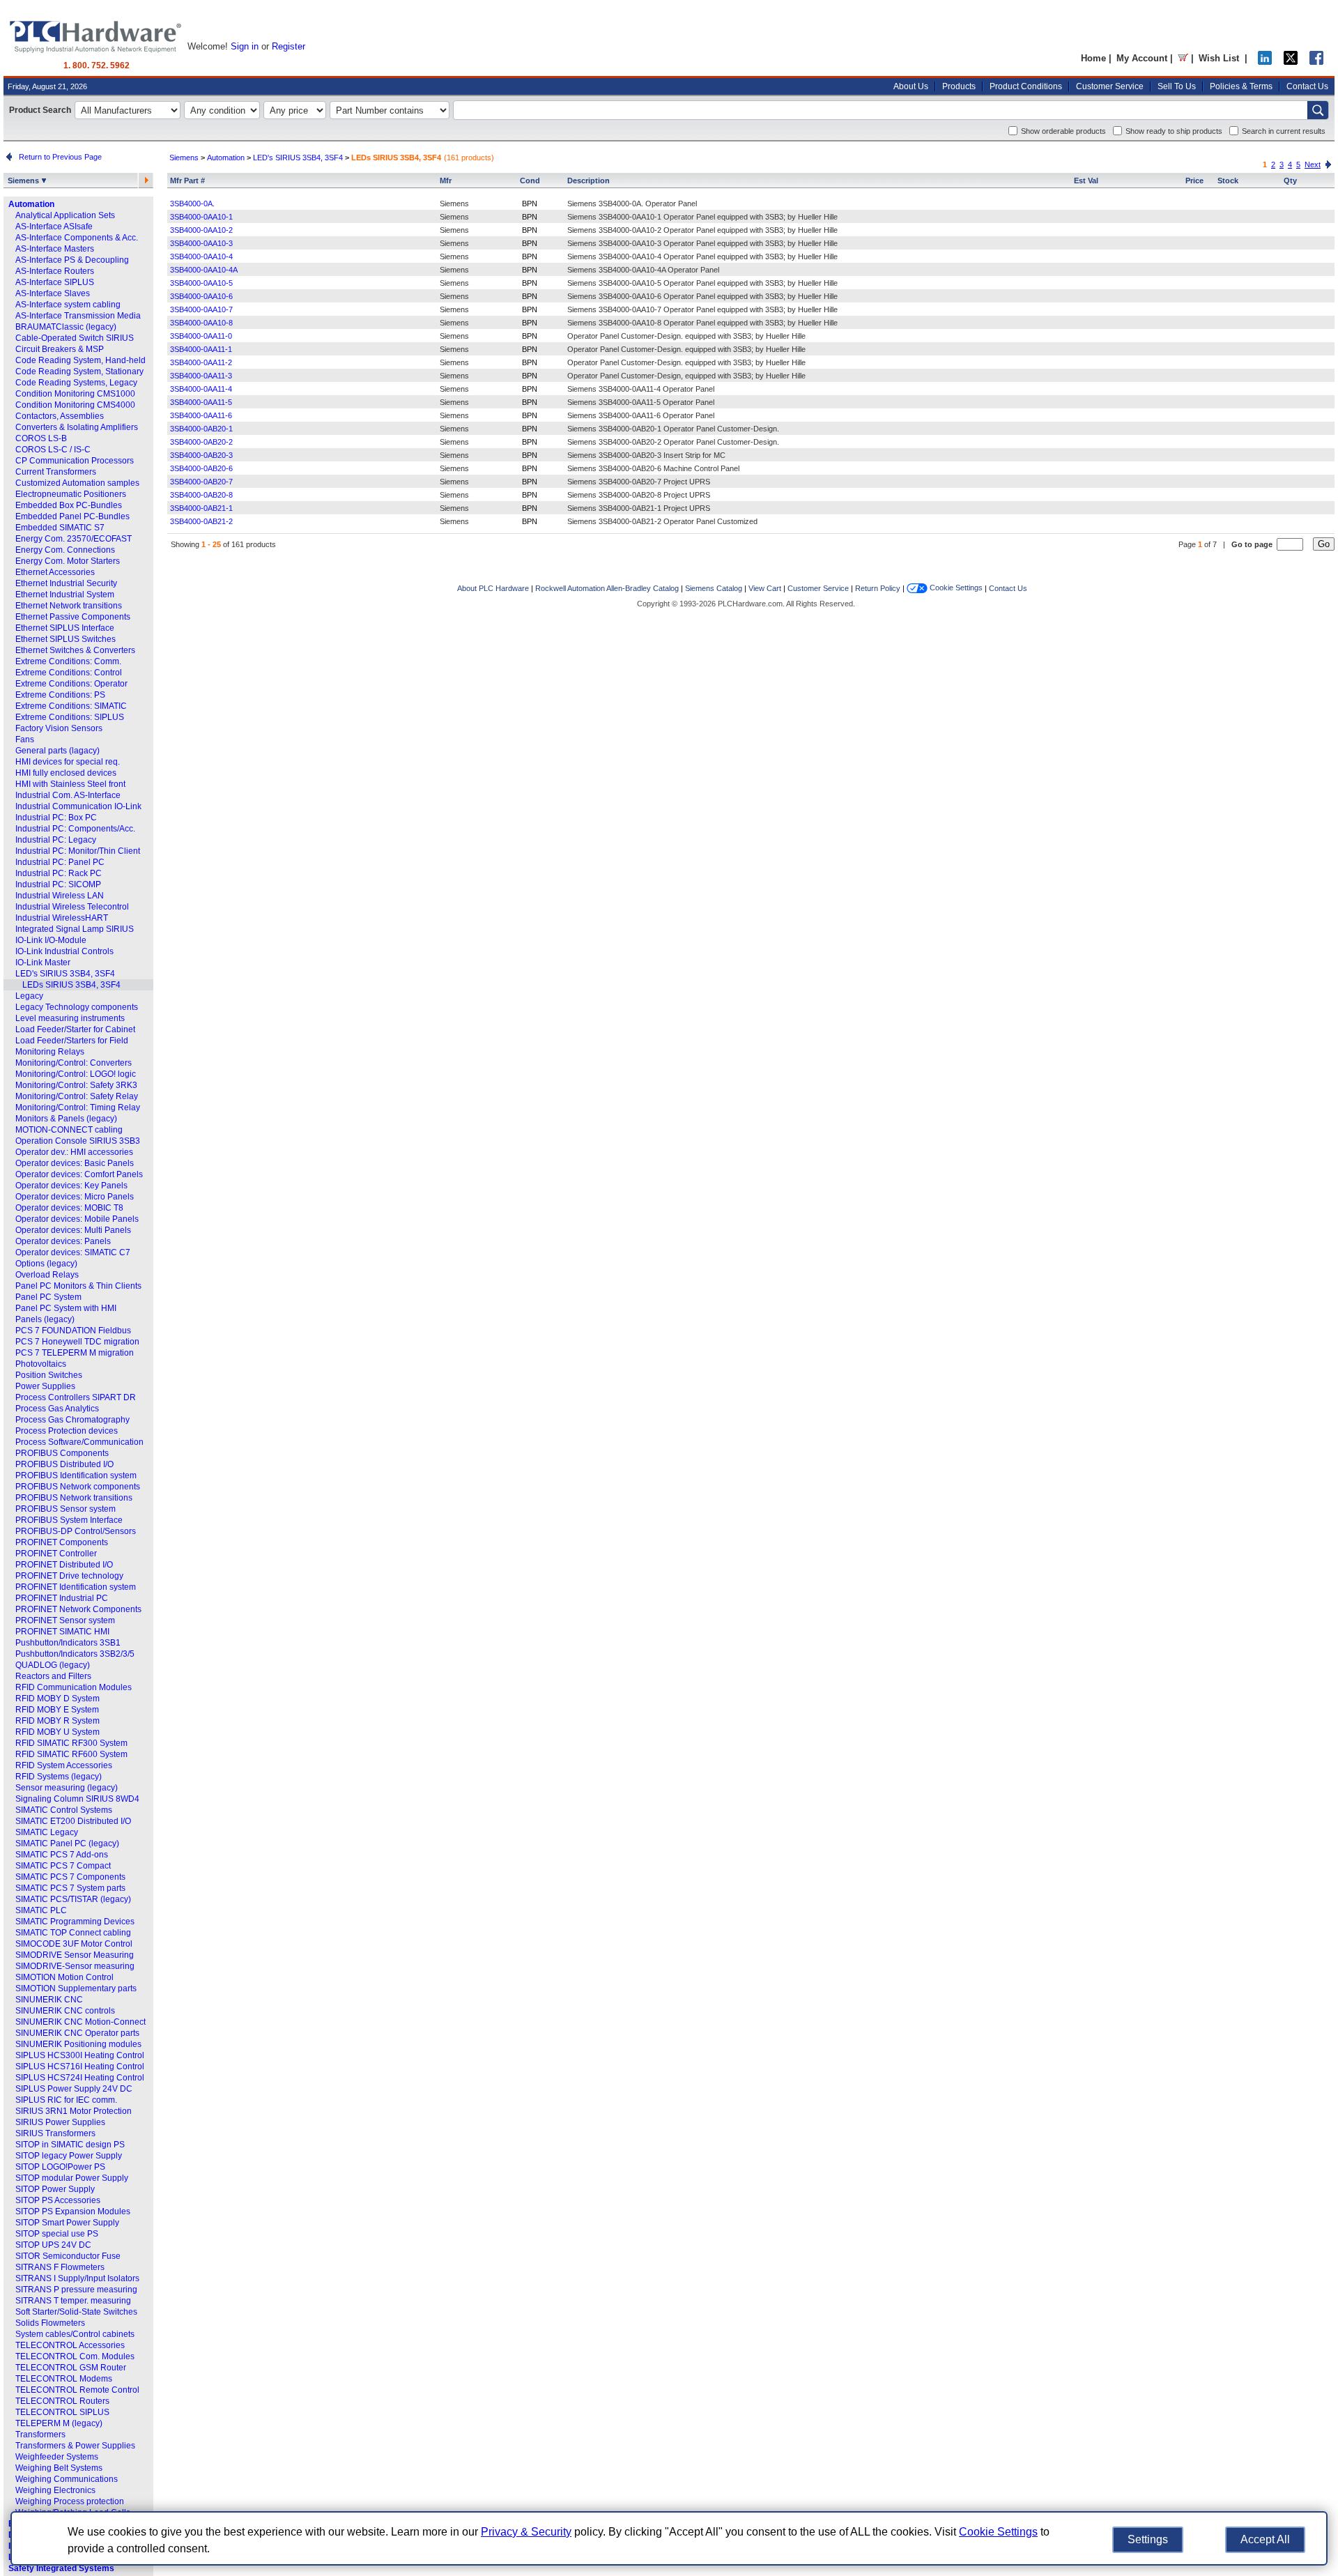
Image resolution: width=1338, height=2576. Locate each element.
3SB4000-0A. (192, 204)
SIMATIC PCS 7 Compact (63, 1866)
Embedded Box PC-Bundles (69, 505)
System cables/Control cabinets (75, 2334)
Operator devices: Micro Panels (75, 1197)
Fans (25, 739)
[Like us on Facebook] (1316, 62)
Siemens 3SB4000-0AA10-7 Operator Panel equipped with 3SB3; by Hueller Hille (702, 309)
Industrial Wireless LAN (60, 896)
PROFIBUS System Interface (69, 1520)
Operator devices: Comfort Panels (79, 1174)
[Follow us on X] (1291, 62)
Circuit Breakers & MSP (60, 349)
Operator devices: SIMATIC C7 (73, 1252)
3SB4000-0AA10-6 (201, 296)
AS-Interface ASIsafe (54, 227)
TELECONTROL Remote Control (77, 2390)
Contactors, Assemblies (60, 416)
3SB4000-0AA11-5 (201, 402)
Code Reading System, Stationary (79, 371)
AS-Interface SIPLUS (55, 282)
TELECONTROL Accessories (70, 2345)
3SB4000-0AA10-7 (201, 309)
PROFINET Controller (56, 1554)
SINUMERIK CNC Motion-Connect (80, 2022)
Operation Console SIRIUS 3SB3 (78, 1141)
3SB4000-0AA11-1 (201, 349)
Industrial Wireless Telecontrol (72, 907)
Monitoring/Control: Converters (74, 1063)
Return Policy (878, 588)
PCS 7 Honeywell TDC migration (77, 1342)
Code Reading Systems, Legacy (76, 383)
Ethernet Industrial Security (66, 583)
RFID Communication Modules (74, 1687)
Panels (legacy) (45, 1319)
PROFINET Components (62, 1542)
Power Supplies (45, 1386)
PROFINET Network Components (78, 1609)
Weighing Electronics (55, 2490)
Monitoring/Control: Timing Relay (78, 1107)
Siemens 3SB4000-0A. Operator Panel (632, 204)
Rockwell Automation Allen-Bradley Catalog (607, 588)
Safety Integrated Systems (61, 2568)
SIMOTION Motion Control (64, 1977)
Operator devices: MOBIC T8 (69, 1208)
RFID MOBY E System (57, 1710)
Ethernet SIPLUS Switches (66, 639)
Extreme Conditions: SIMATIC (71, 706)
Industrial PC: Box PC (56, 818)
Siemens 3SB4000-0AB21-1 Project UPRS (639, 508)
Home (1093, 58)
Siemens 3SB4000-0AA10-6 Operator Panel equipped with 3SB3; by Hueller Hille (702, 296)
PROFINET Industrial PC (62, 1598)
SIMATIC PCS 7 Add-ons (62, 1855)
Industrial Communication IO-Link (78, 806)
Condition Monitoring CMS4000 (75, 405)
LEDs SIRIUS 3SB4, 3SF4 (71, 985)
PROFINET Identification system (76, 1587)
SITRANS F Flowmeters (60, 2267)
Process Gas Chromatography (72, 1420)
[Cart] (1183, 58)
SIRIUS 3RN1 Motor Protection (74, 2111)
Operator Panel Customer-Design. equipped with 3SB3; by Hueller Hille (686, 336)
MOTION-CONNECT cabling (69, 1130)
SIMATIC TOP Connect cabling (73, 1933)
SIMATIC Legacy (47, 1832)
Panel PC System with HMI (66, 1308)
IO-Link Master (43, 963)
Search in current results (1284, 131)
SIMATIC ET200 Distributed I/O (73, 1821)
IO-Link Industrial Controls (64, 951)
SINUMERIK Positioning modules (78, 2044)
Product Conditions (1026, 86)
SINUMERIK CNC (49, 2000)
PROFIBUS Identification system (76, 1475)
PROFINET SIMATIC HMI (62, 1632)
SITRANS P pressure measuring (76, 2290)
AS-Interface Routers (55, 271)
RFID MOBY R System (57, 1721)
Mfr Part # (187, 181)
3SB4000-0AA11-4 (201, 389)
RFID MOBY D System (57, 1699)
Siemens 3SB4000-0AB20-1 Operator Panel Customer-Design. (673, 429)
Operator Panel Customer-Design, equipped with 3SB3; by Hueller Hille (686, 376)
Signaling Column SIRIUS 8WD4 (77, 1799)
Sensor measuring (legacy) (67, 1788)
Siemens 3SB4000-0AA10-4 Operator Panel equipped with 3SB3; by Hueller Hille (702, 256)
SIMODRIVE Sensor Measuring (75, 1955)
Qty (1290, 181)
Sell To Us (1177, 86)
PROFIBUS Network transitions (74, 1498)
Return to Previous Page (58, 157)
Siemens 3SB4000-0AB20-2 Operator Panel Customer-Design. (673, 442)
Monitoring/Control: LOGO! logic (76, 1074)
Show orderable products (1063, 131)
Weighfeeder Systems (57, 2457)
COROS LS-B (41, 438)
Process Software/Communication (79, 1442)
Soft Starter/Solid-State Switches (76, 2312)
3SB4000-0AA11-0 (201, 336)
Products (959, 86)
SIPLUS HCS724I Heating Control (80, 2078)
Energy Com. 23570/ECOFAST (74, 539)
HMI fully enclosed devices (66, 773)
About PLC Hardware (493, 588)
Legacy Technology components (77, 1007)
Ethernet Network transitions (69, 606)
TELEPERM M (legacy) (59, 2423)
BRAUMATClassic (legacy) (66, 327)
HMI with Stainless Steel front (70, 784)
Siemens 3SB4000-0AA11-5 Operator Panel (641, 402)
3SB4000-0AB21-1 (201, 508)
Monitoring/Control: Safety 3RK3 (76, 1085)
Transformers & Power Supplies (75, 2446)
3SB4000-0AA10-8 (201, 323)
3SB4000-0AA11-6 (201, 415)
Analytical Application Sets (65, 215)
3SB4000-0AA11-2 (201, 362)
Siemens (24, 181)
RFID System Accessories (64, 1765)
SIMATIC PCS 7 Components (70, 1877)
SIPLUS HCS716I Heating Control (80, 2067)
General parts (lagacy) (57, 751)
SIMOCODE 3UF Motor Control (74, 1944)
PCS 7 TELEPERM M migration (75, 1353)
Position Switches (49, 1375)
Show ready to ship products (1174, 131)
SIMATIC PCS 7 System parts (70, 1888)
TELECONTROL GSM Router (71, 2368)
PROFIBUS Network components (78, 1487)
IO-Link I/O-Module (51, 940)
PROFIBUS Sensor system (66, 1509)
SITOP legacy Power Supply (69, 2156)
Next (1313, 164)
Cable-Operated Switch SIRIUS (75, 338)
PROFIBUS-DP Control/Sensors (76, 1531)
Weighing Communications (67, 2479)
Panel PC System (48, 1297)
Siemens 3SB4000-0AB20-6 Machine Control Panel (653, 468)
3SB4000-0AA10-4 (201, 256)
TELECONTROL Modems (64, 2379)
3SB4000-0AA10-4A (204, 270)
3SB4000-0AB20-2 (201, 442)
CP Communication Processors (75, 461)
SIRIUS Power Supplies (60, 2122)
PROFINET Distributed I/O (64, 1565)
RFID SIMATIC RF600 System (71, 1754)
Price (1194, 181)
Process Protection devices (67, 1431)
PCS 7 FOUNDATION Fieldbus (73, 1331)
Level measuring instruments (70, 1018)
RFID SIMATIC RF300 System (71, 1743)
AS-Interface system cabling (68, 305)
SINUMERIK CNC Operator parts (77, 2033)
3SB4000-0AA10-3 (201, 243)
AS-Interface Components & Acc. (77, 238)
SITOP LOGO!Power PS (60, 2167)
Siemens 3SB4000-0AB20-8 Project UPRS (639, 495)
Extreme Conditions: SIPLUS (70, 717)
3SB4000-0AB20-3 (201, 455)
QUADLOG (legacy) (53, 1665)
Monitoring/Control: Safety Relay (77, 1096)
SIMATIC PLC (41, 1910)
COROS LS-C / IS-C (53, 450)
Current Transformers (56, 472)
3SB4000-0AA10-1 (201, 217)
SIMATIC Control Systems (64, 1810)
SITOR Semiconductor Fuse (68, 2256)
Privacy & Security (526, 2532)
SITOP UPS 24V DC (53, 2245)
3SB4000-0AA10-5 (201, 283)
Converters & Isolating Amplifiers (77, 427)
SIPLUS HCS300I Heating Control (80, 2055)
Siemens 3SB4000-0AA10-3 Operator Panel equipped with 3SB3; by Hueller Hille (702, 243)
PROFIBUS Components (62, 1453)
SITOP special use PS (57, 2234)
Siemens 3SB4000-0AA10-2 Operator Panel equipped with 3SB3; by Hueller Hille (702, 230)
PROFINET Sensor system (65, 1620)
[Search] (1318, 110)
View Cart (765, 588)
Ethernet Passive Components (73, 617)
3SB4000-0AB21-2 (201, 521)
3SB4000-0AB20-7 (201, 482)
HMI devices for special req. (68, 762)
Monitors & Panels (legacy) (66, 1119)
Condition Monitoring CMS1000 (75, 394)
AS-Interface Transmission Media (78, 316)
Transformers (40, 2435)
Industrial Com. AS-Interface (68, 795)
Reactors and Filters (53, 1676)
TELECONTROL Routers (62, 2401)
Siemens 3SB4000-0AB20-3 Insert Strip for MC (646, 455)
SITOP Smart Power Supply (67, 2223)
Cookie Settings (955, 588)
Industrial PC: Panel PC (60, 862)
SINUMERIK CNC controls (65, 2011)
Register (289, 46)
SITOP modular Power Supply (72, 2178)
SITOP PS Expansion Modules (73, 2211)
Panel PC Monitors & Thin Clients (78, 1286)
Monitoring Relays (50, 1052)
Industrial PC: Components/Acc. (75, 829)
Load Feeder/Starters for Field (72, 1041)
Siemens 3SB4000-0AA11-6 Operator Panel (641, 415)
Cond (530, 181)
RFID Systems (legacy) (59, 1777)
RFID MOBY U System (57, 1732)
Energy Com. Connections (65, 550)
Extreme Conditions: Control (69, 673)
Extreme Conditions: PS (60, 695)
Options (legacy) (46, 1264)
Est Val (1086, 181)
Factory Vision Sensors (59, 728)
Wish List (1219, 58)
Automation (31, 204)
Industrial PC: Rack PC (59, 873)
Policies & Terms (1241, 86)
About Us (911, 86)
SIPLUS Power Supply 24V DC (74, 2089)
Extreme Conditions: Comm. (68, 661)
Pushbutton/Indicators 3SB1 (68, 1643)
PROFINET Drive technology (69, 1576)
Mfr (446, 181)
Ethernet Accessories (55, 572)
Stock (1228, 181)
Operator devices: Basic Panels (75, 1163)
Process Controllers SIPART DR (76, 1397)
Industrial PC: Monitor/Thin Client (78, 851)
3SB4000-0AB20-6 (201, 468)
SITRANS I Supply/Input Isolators (77, 2278)
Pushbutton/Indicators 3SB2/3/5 (75, 1654)
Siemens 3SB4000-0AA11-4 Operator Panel (641, 389)
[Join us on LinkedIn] (1265, 62)
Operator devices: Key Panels (71, 1186)
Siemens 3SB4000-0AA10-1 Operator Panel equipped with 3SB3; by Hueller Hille (702, 217)
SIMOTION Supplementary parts (76, 1988)
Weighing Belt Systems (59, 2468)
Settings (1148, 2539)
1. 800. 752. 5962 (97, 66)
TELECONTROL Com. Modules (75, 2356)
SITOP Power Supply (55, 2189)
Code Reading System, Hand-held (80, 360)
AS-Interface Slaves (53, 293)
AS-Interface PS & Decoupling (72, 260)
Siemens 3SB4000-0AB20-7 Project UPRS (639, 482)
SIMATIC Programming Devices (75, 1922)
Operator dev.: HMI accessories (74, 1152)
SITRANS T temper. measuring (73, 2301)
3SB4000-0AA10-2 (201, 230)
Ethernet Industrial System (65, 595)
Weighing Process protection (70, 2501)
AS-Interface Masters (55, 249)
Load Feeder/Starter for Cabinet (75, 1029)
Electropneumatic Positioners (71, 494)
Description (589, 181)
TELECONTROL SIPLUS (62, 2412)
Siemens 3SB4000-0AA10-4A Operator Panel (643, 270)
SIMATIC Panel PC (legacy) (67, 1843)
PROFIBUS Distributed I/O (64, 1464)
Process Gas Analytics (57, 1409)
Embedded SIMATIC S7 (60, 528)
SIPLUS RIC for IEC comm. (66, 2100)
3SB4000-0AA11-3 (201, 376)
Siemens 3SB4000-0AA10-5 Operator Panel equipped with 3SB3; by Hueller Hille (702, 283)
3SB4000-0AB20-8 (201, 495)
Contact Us (1307, 86)
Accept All (1265, 2539)
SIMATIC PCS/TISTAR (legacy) (73, 1899)
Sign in (245, 46)
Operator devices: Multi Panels (73, 1230)
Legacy (29, 996)
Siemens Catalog (714, 588)
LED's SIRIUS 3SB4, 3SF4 (65, 974)
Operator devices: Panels (63, 1241)
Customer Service (1110, 86)
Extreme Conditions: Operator (71, 684)
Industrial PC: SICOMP (58, 884)
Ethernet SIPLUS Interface (65, 628)
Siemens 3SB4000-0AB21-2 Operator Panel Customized (662, 521)
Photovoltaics (41, 1364)
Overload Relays (47, 1275)
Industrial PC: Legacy (56, 840)
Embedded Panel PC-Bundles (72, 516)
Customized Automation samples (77, 483)
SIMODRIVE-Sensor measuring (75, 1966)
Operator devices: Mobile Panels (77, 1219)
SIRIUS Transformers (55, 2133)
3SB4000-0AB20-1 (201, 429)
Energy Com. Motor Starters (68, 561)
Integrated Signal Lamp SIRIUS (75, 929)
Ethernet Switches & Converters (75, 650)
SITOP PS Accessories (58, 2200)
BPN (530, 204)
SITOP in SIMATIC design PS (70, 2145)
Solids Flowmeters (50, 2323)
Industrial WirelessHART (62, 918)
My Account (1142, 58)
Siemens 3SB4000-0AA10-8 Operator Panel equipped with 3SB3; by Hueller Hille (702, 323)
